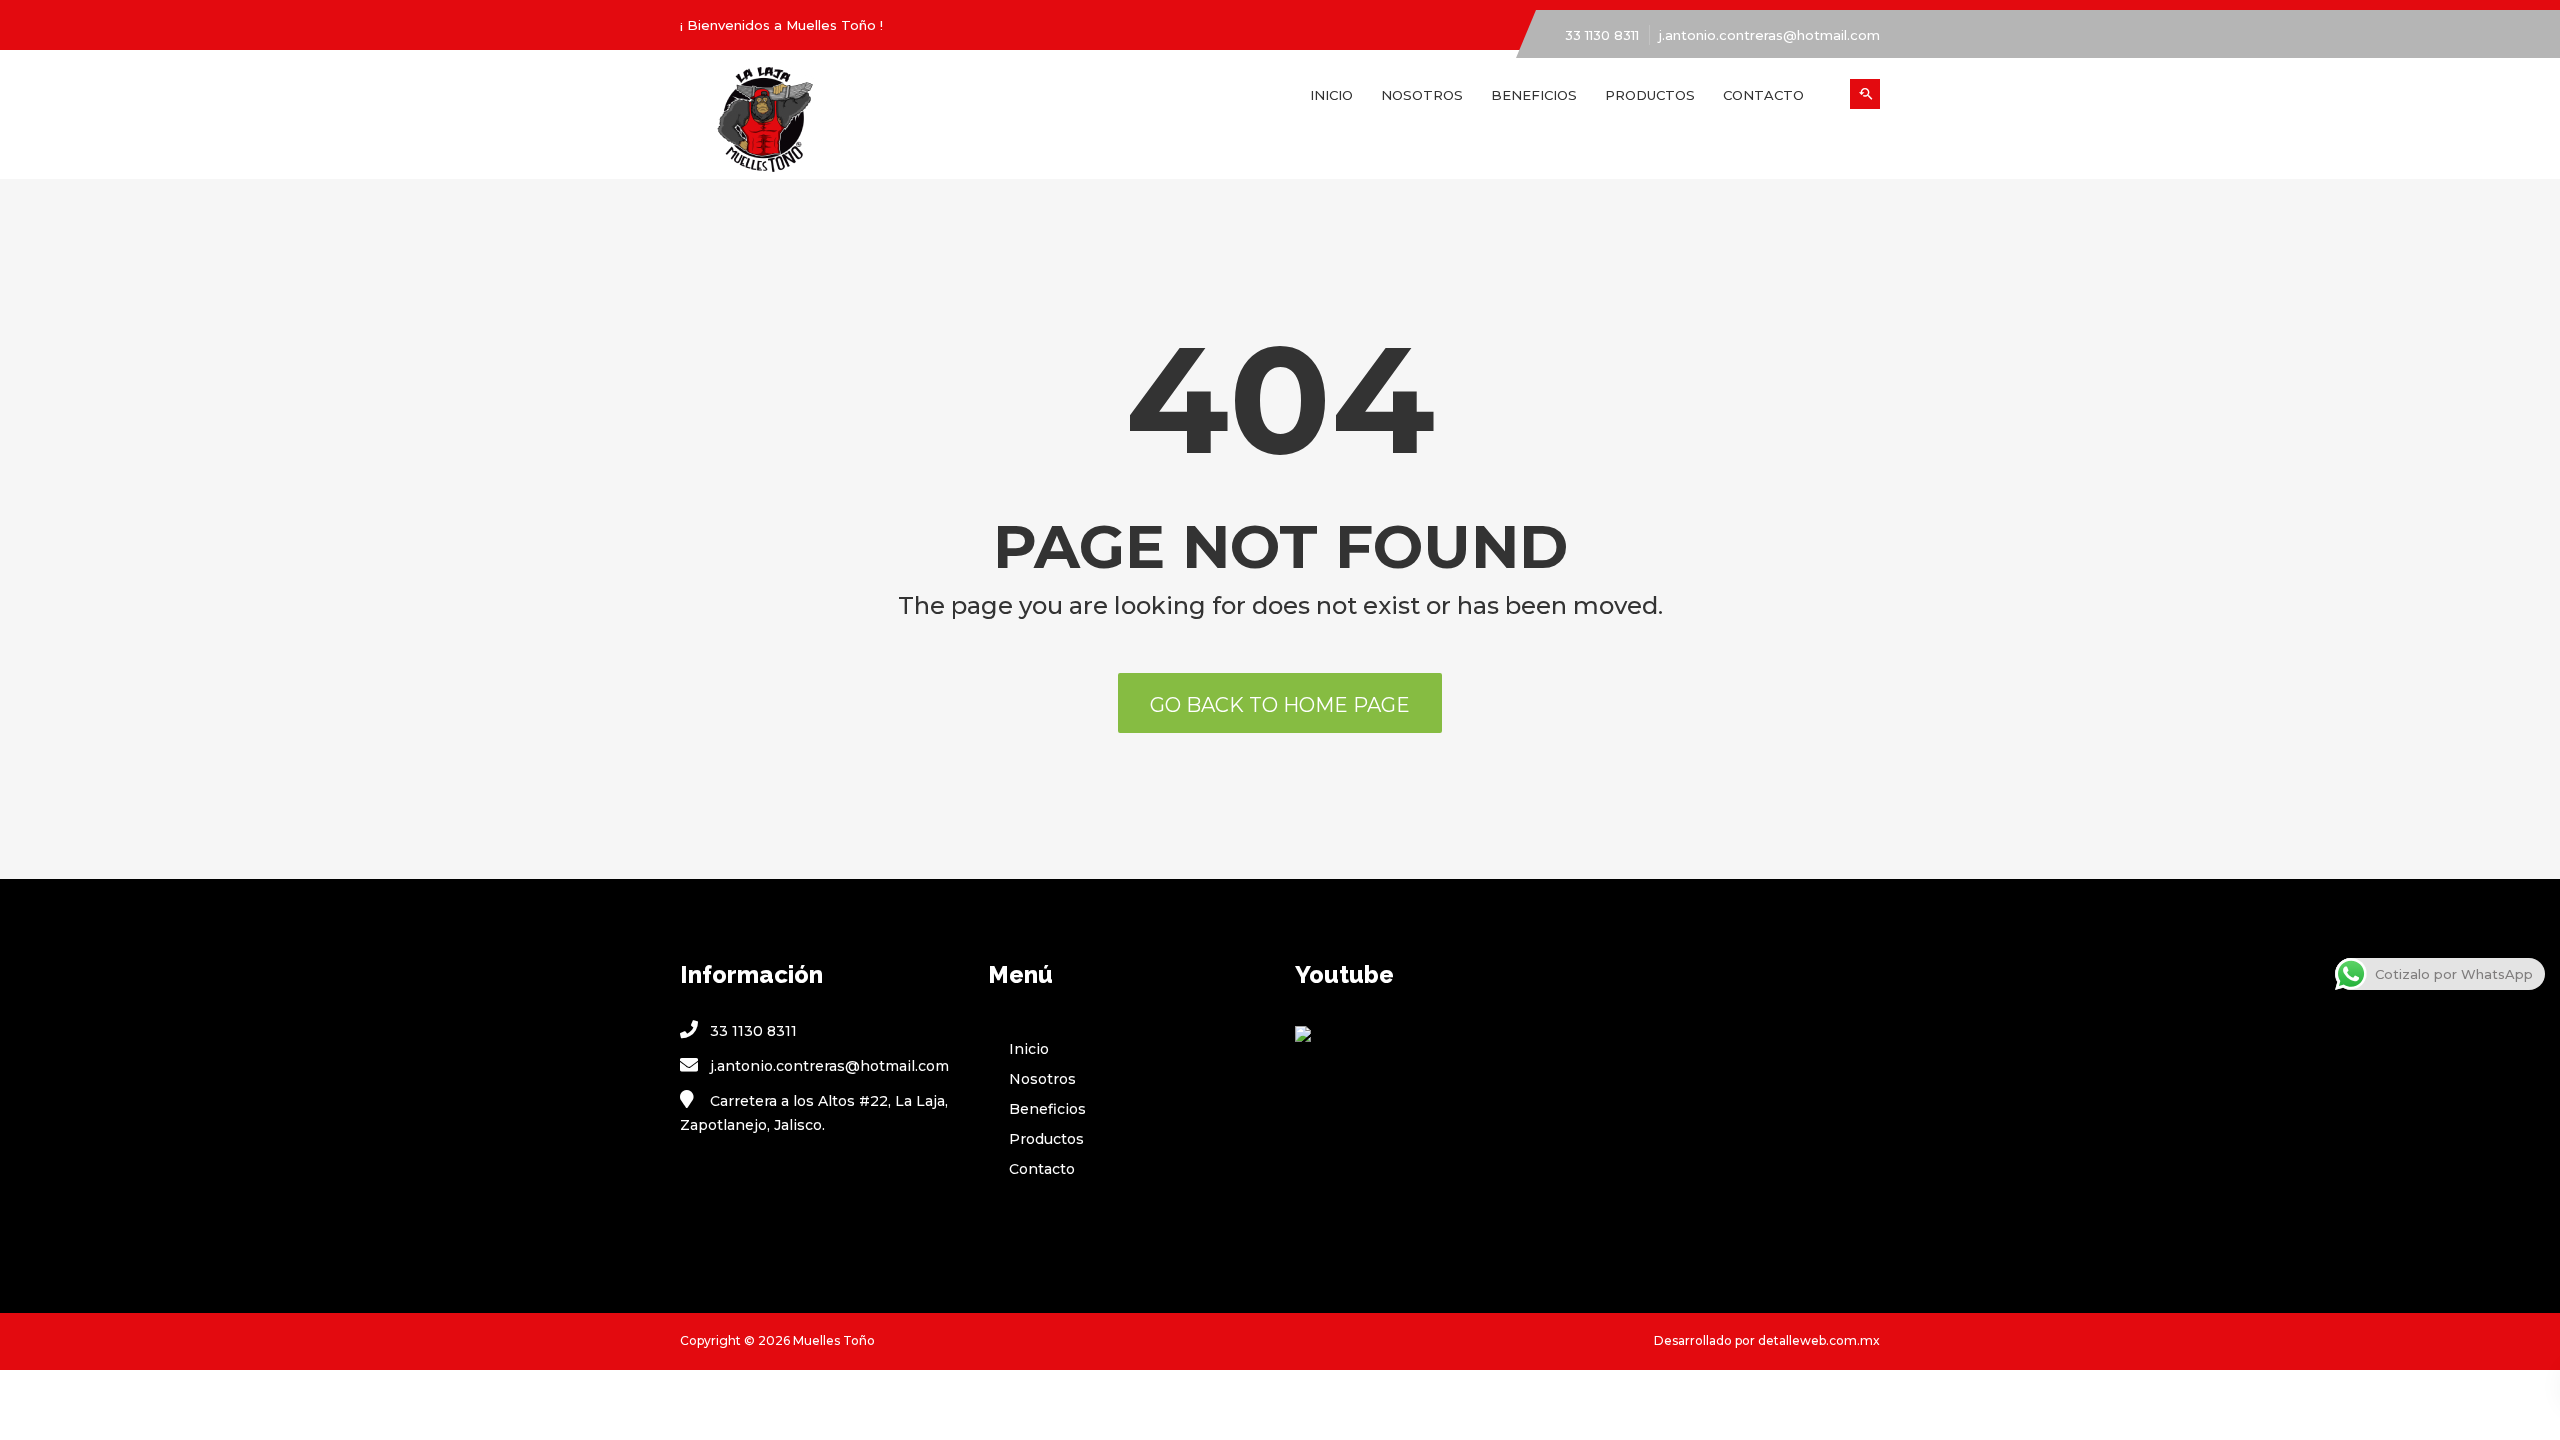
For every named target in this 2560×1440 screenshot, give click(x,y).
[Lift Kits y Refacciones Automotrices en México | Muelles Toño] (819, 123)
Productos (1650, 95)
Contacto (1763, 95)
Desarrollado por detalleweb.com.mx (1767, 1340)
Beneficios (1534, 95)
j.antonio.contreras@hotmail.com (1769, 35)
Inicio (1331, 95)
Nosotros (1422, 95)
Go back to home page (1280, 705)
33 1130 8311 (1602, 35)
